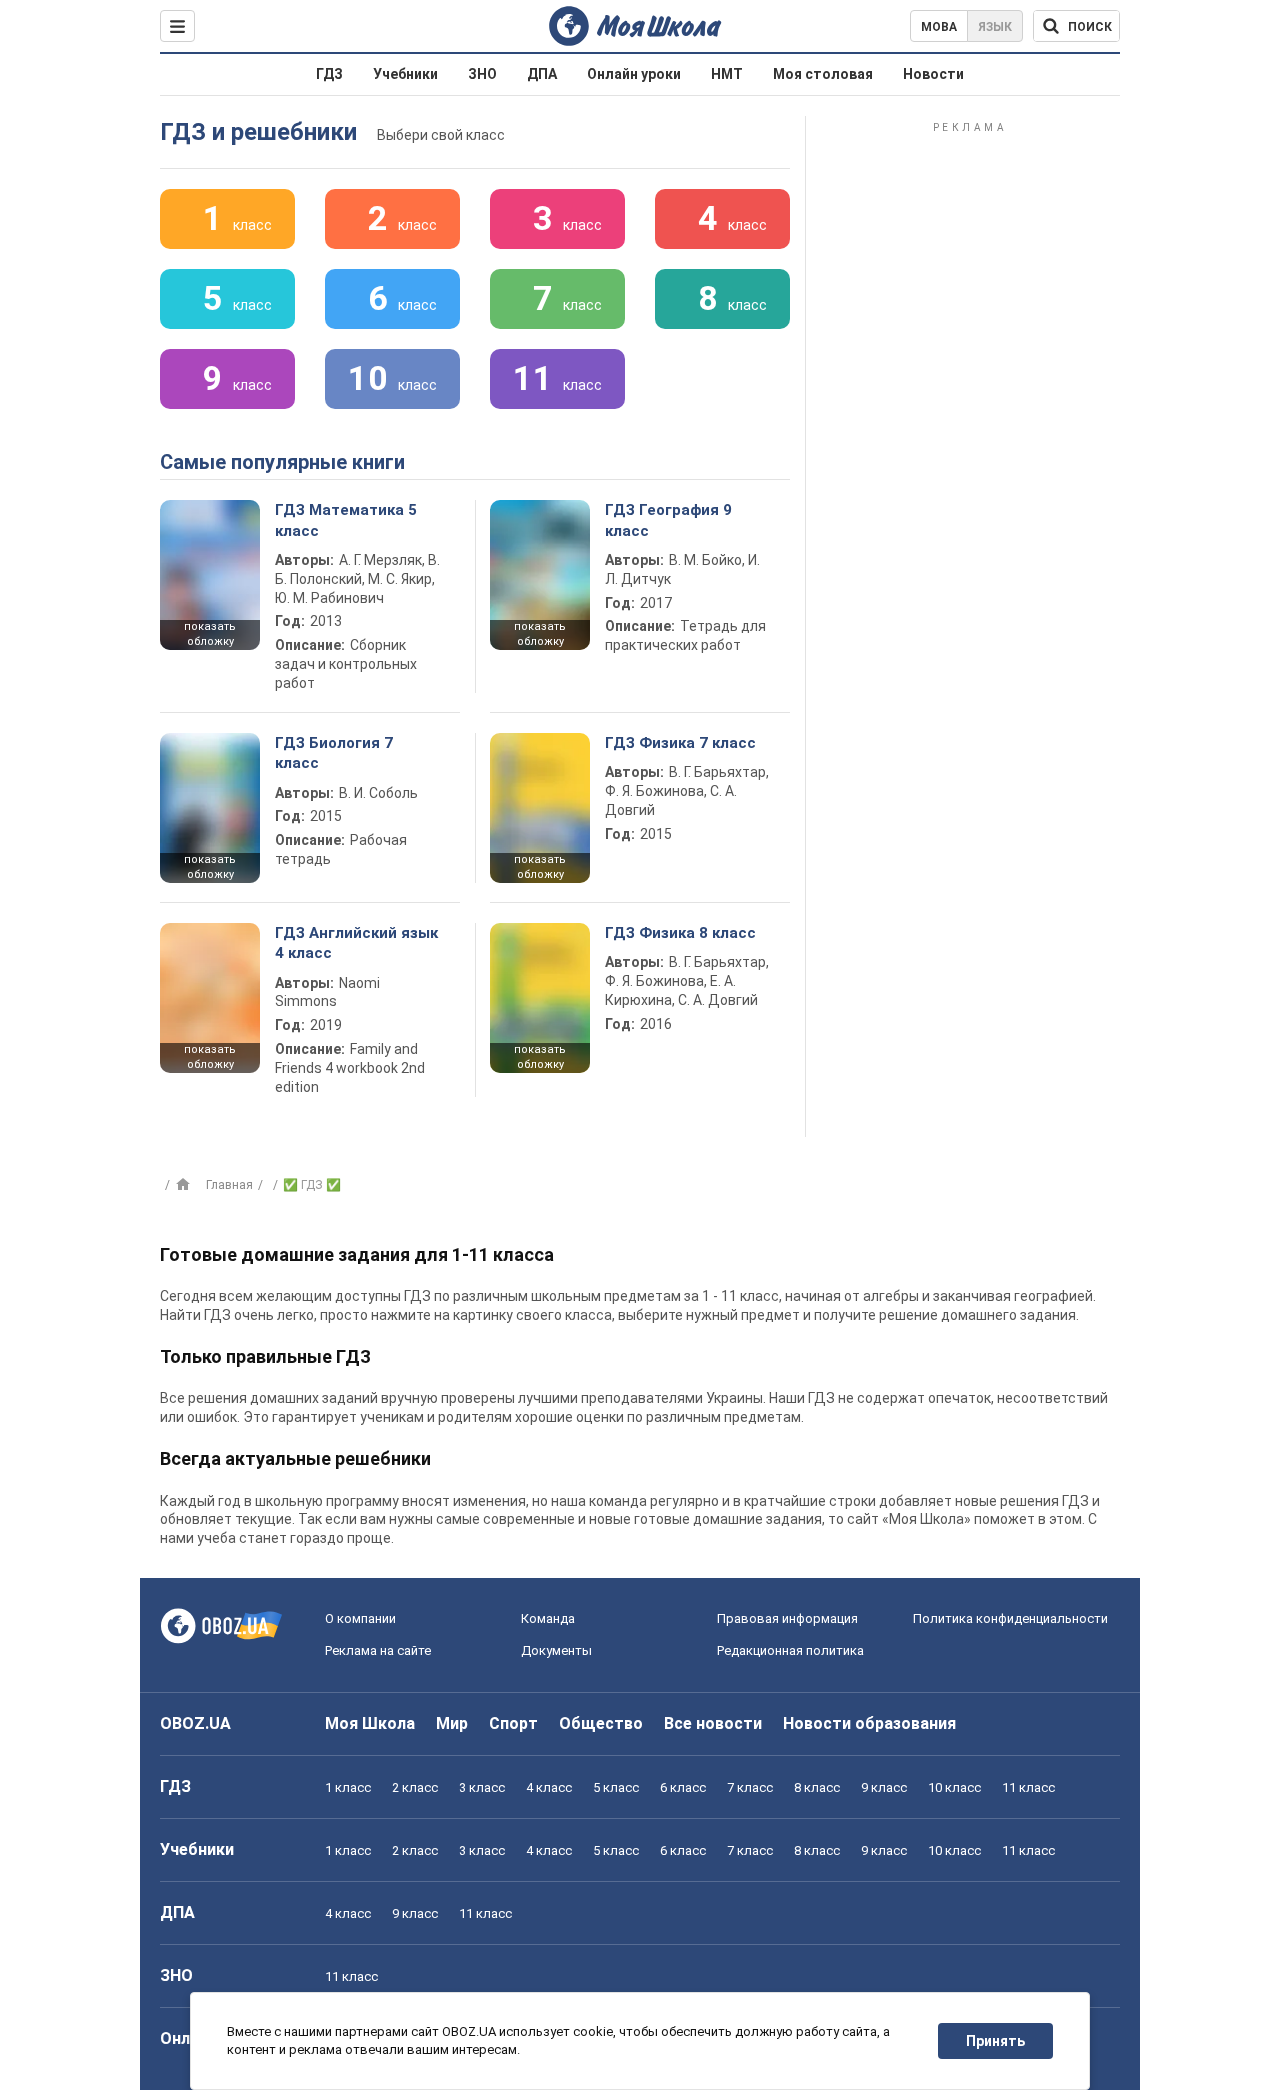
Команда (548, 1618)
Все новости (713, 1723)
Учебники (405, 74)
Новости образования (869, 1723)
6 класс (683, 1787)
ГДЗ (329, 74)
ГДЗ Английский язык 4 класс (356, 943)
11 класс (1028, 1787)
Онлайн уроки (634, 74)
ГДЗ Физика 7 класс (680, 743)
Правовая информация (787, 1618)
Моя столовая (823, 74)
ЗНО (482, 74)
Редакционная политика (790, 1650)
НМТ (727, 74)
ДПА (542, 74)
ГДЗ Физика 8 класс (680, 933)
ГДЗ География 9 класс (668, 520)
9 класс (884, 1787)
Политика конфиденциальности (1010, 1618)
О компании (360, 1618)
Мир (452, 1723)
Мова (939, 27)
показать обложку (210, 634)
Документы (556, 1650)
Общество (601, 1723)
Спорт (513, 1723)
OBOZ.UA (195, 1723)
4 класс (549, 1787)
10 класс (954, 1787)
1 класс (348, 1787)
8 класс (817, 1787)
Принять (995, 2041)
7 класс (750, 1787)
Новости (933, 74)
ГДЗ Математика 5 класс (346, 520)
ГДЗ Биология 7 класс (334, 753)
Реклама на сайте (378, 1650)
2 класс (415, 1787)
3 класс (482, 1787)
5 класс (616, 1787)
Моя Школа (370, 1723)
